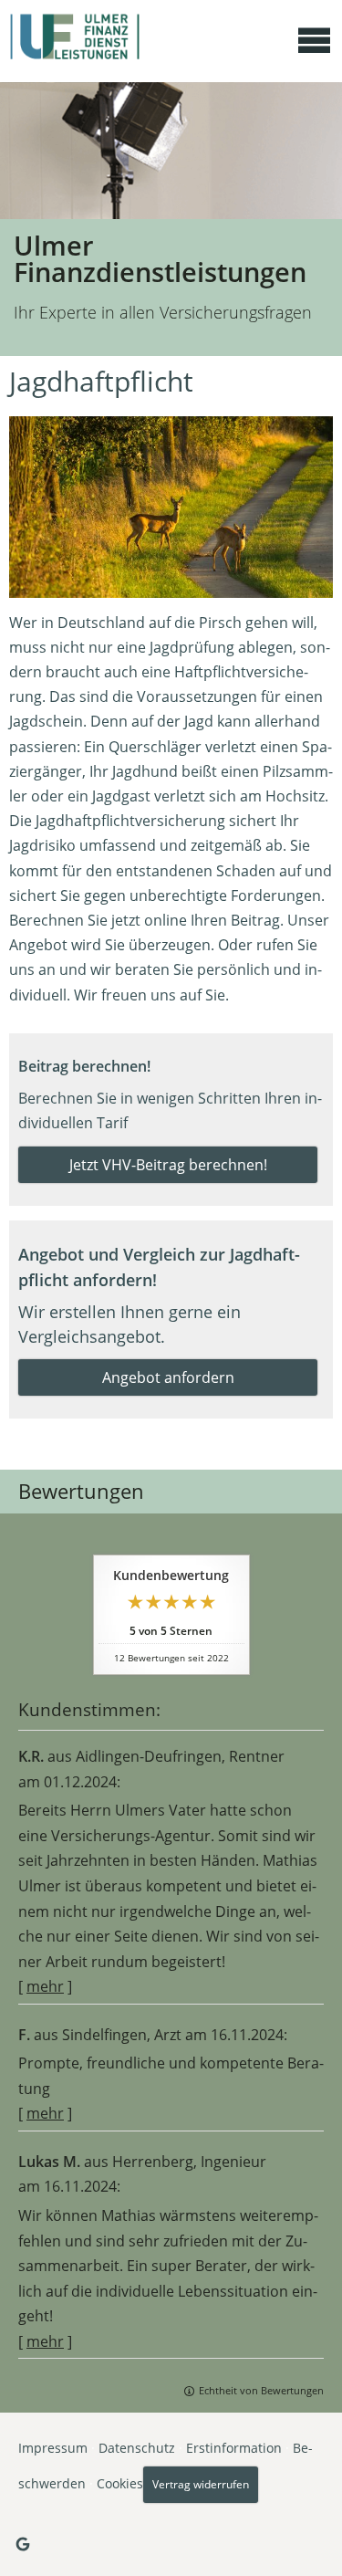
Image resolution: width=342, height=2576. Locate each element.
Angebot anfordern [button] (168, 1377)
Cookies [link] (120, 2482)
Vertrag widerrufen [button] (201, 2484)
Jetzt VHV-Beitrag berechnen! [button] (168, 1165)
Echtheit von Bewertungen (261, 2390)
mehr (45, 1986)
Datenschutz (137, 2448)
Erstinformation (234, 2448)
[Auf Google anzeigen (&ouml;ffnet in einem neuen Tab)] (23, 2544)
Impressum (53, 2448)
